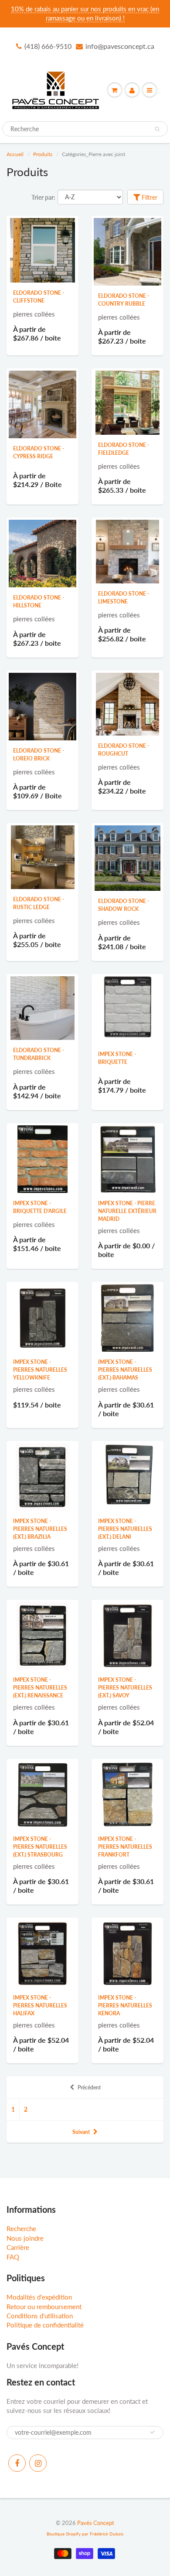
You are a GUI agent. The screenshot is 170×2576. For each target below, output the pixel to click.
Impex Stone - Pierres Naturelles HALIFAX (40, 2005)
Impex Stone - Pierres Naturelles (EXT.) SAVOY (125, 1688)
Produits (43, 154)
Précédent (89, 2087)
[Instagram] (38, 2463)
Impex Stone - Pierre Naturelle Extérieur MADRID (127, 1211)
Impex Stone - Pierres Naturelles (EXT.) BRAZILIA (40, 1529)
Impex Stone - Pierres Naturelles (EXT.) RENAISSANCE (40, 1688)
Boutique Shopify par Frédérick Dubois (85, 2534)
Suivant (81, 2132)
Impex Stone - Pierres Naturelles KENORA (125, 2005)
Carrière (18, 2247)
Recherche (21, 2228)
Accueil (15, 154)
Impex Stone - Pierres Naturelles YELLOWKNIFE (40, 1370)
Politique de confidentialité (45, 2325)
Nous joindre (25, 2238)
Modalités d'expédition (39, 2297)
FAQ (13, 2257)
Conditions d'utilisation (40, 2316)
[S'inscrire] (153, 2432)
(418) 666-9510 (48, 46)
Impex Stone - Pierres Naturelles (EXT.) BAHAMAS (125, 1370)
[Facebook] (17, 2463)
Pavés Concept (96, 2523)
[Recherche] (157, 129)
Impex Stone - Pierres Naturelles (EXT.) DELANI (125, 1529)
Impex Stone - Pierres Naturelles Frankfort (125, 1847)
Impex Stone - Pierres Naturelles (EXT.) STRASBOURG (40, 1847)
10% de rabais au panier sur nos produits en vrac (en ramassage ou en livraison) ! (85, 13)
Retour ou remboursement (44, 2307)
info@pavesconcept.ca (120, 46)
